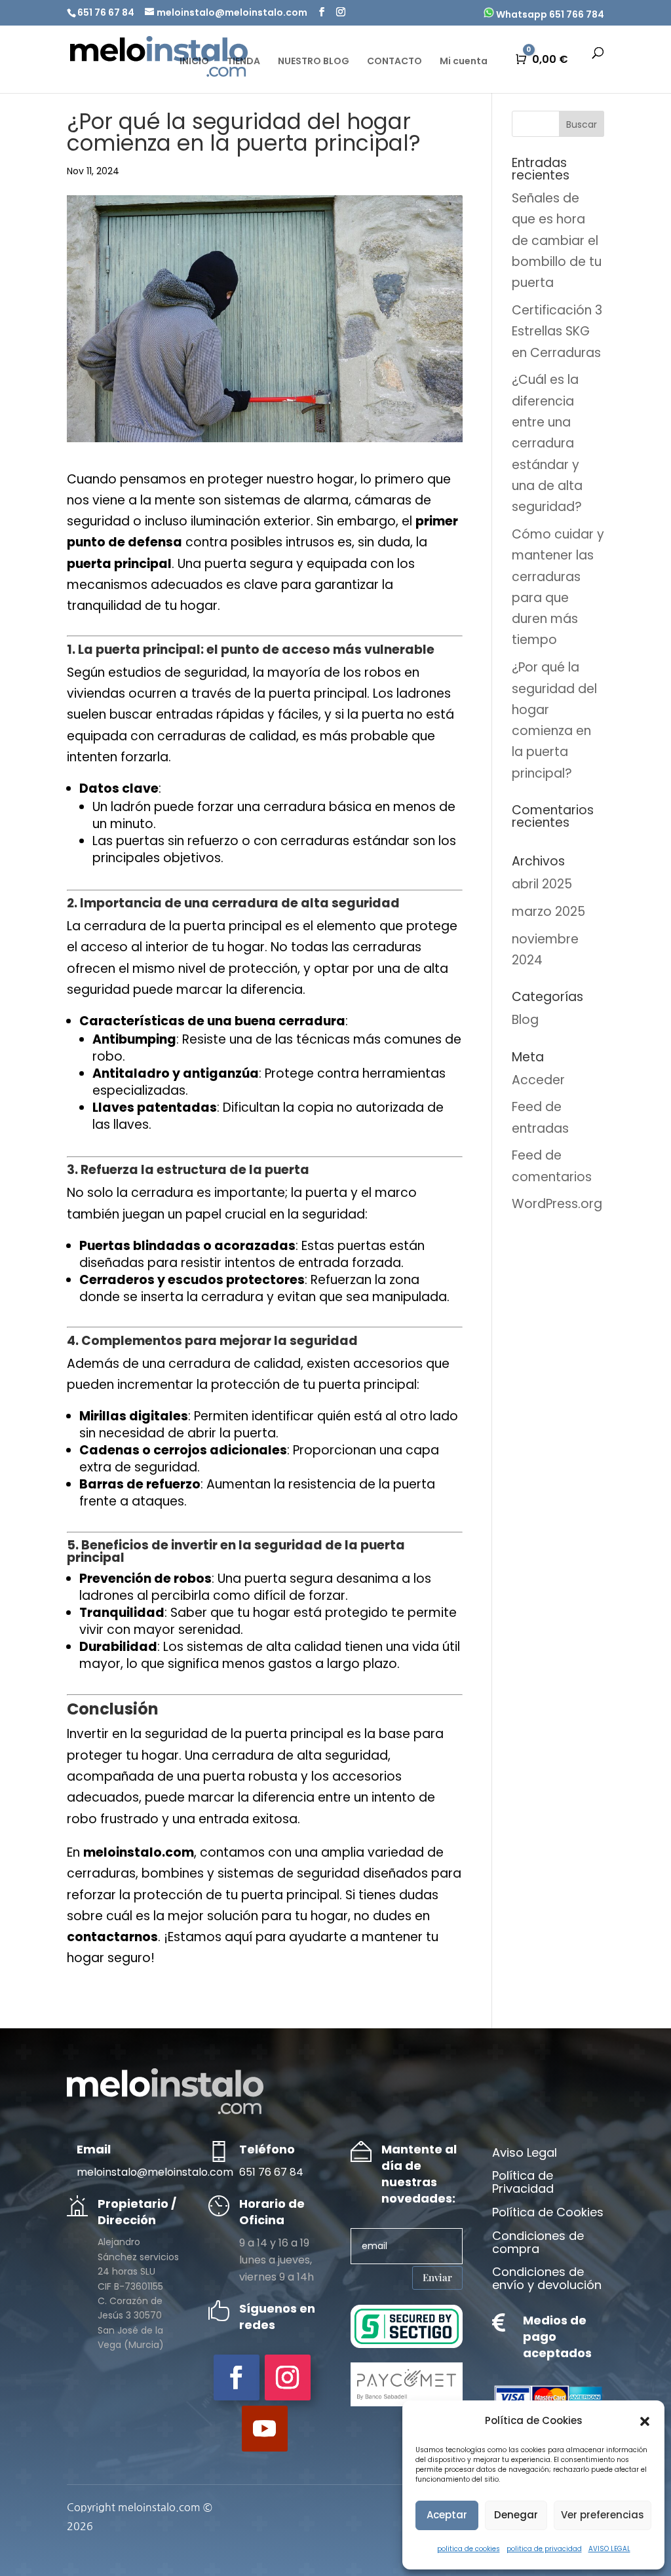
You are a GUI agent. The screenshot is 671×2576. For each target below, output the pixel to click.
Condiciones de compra (538, 2243)
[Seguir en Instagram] (288, 2377)
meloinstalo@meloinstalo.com (155, 2172)
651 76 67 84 (271, 2172)
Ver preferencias (603, 2515)
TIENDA (243, 62)
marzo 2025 (548, 912)
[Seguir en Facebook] (237, 2377)
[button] (645, 2421)
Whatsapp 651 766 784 (549, 14)
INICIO (194, 62)
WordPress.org (557, 1204)
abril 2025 (542, 884)
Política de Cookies (548, 2213)
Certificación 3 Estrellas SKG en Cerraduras (557, 331)
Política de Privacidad (523, 2183)
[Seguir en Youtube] (265, 2429)
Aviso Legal (525, 2153)
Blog (525, 1020)
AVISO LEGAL (609, 2549)
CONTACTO (394, 62)
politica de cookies (469, 2549)
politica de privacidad (544, 2549)
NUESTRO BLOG (314, 62)
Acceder (538, 1080)
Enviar (437, 2277)
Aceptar (447, 2515)
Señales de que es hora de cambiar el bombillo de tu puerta (557, 240)
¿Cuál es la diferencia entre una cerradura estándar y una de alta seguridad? (547, 443)
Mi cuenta (464, 62)
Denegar (516, 2515)
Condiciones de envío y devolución (547, 2279)
